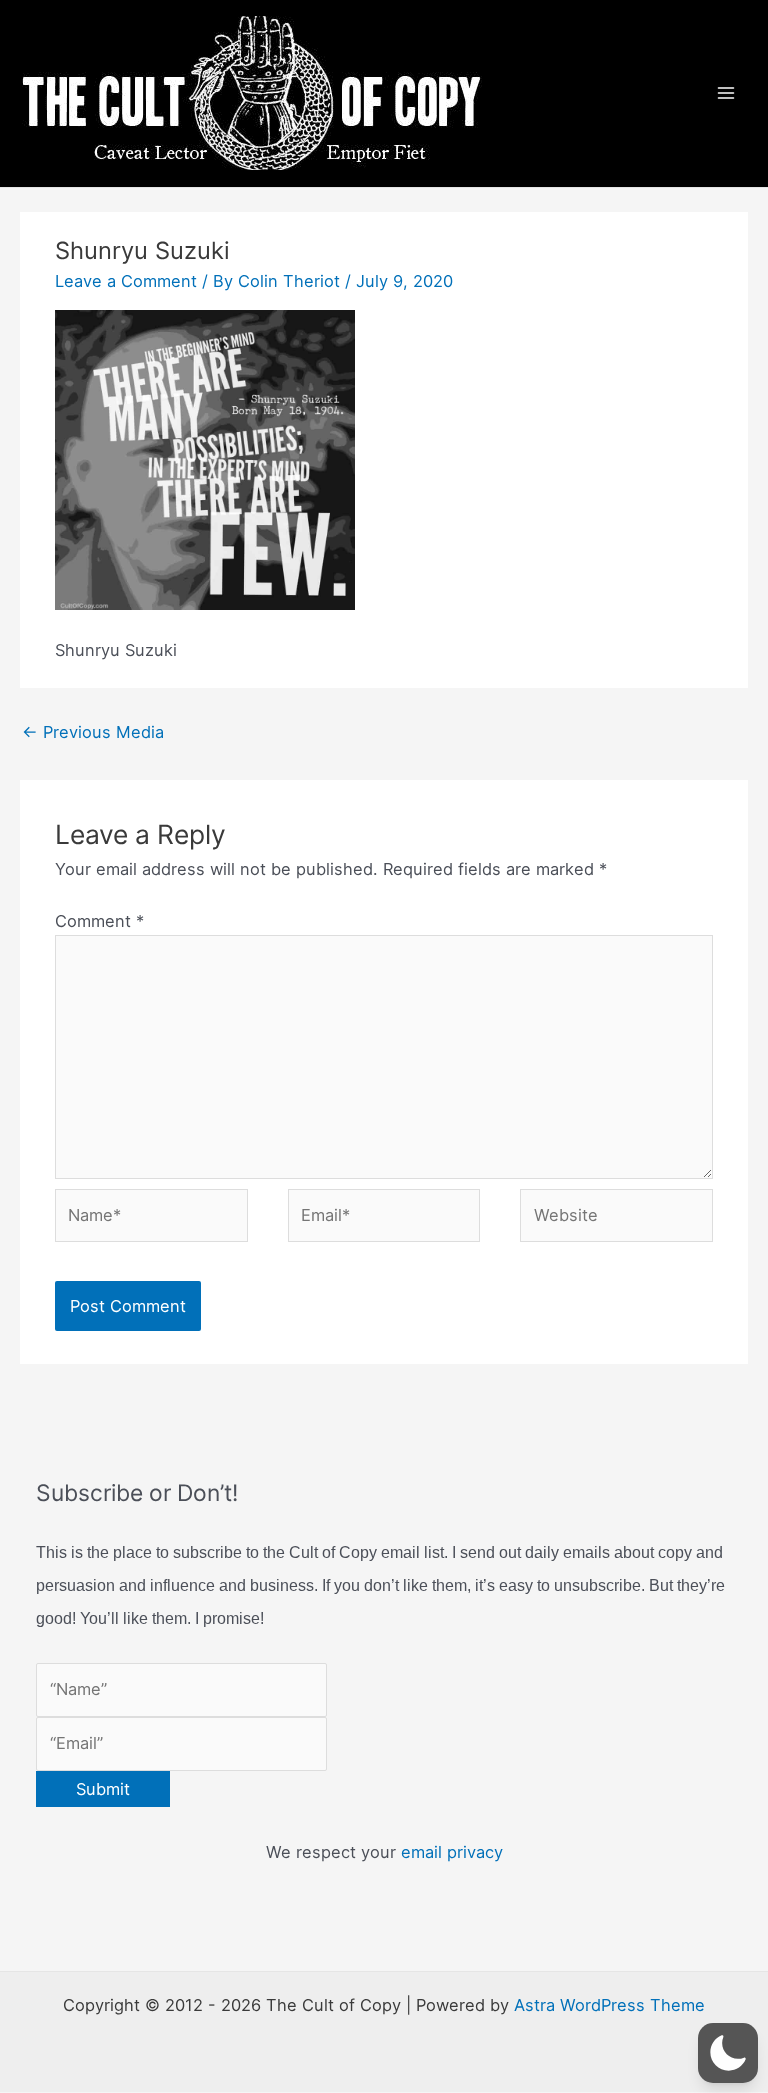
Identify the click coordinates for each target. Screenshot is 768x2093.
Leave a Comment (126, 281)
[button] (728, 2053)
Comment (99, 921)
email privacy (452, 1852)
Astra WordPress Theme (609, 2005)
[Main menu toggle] (725, 93)
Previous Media (93, 732)
